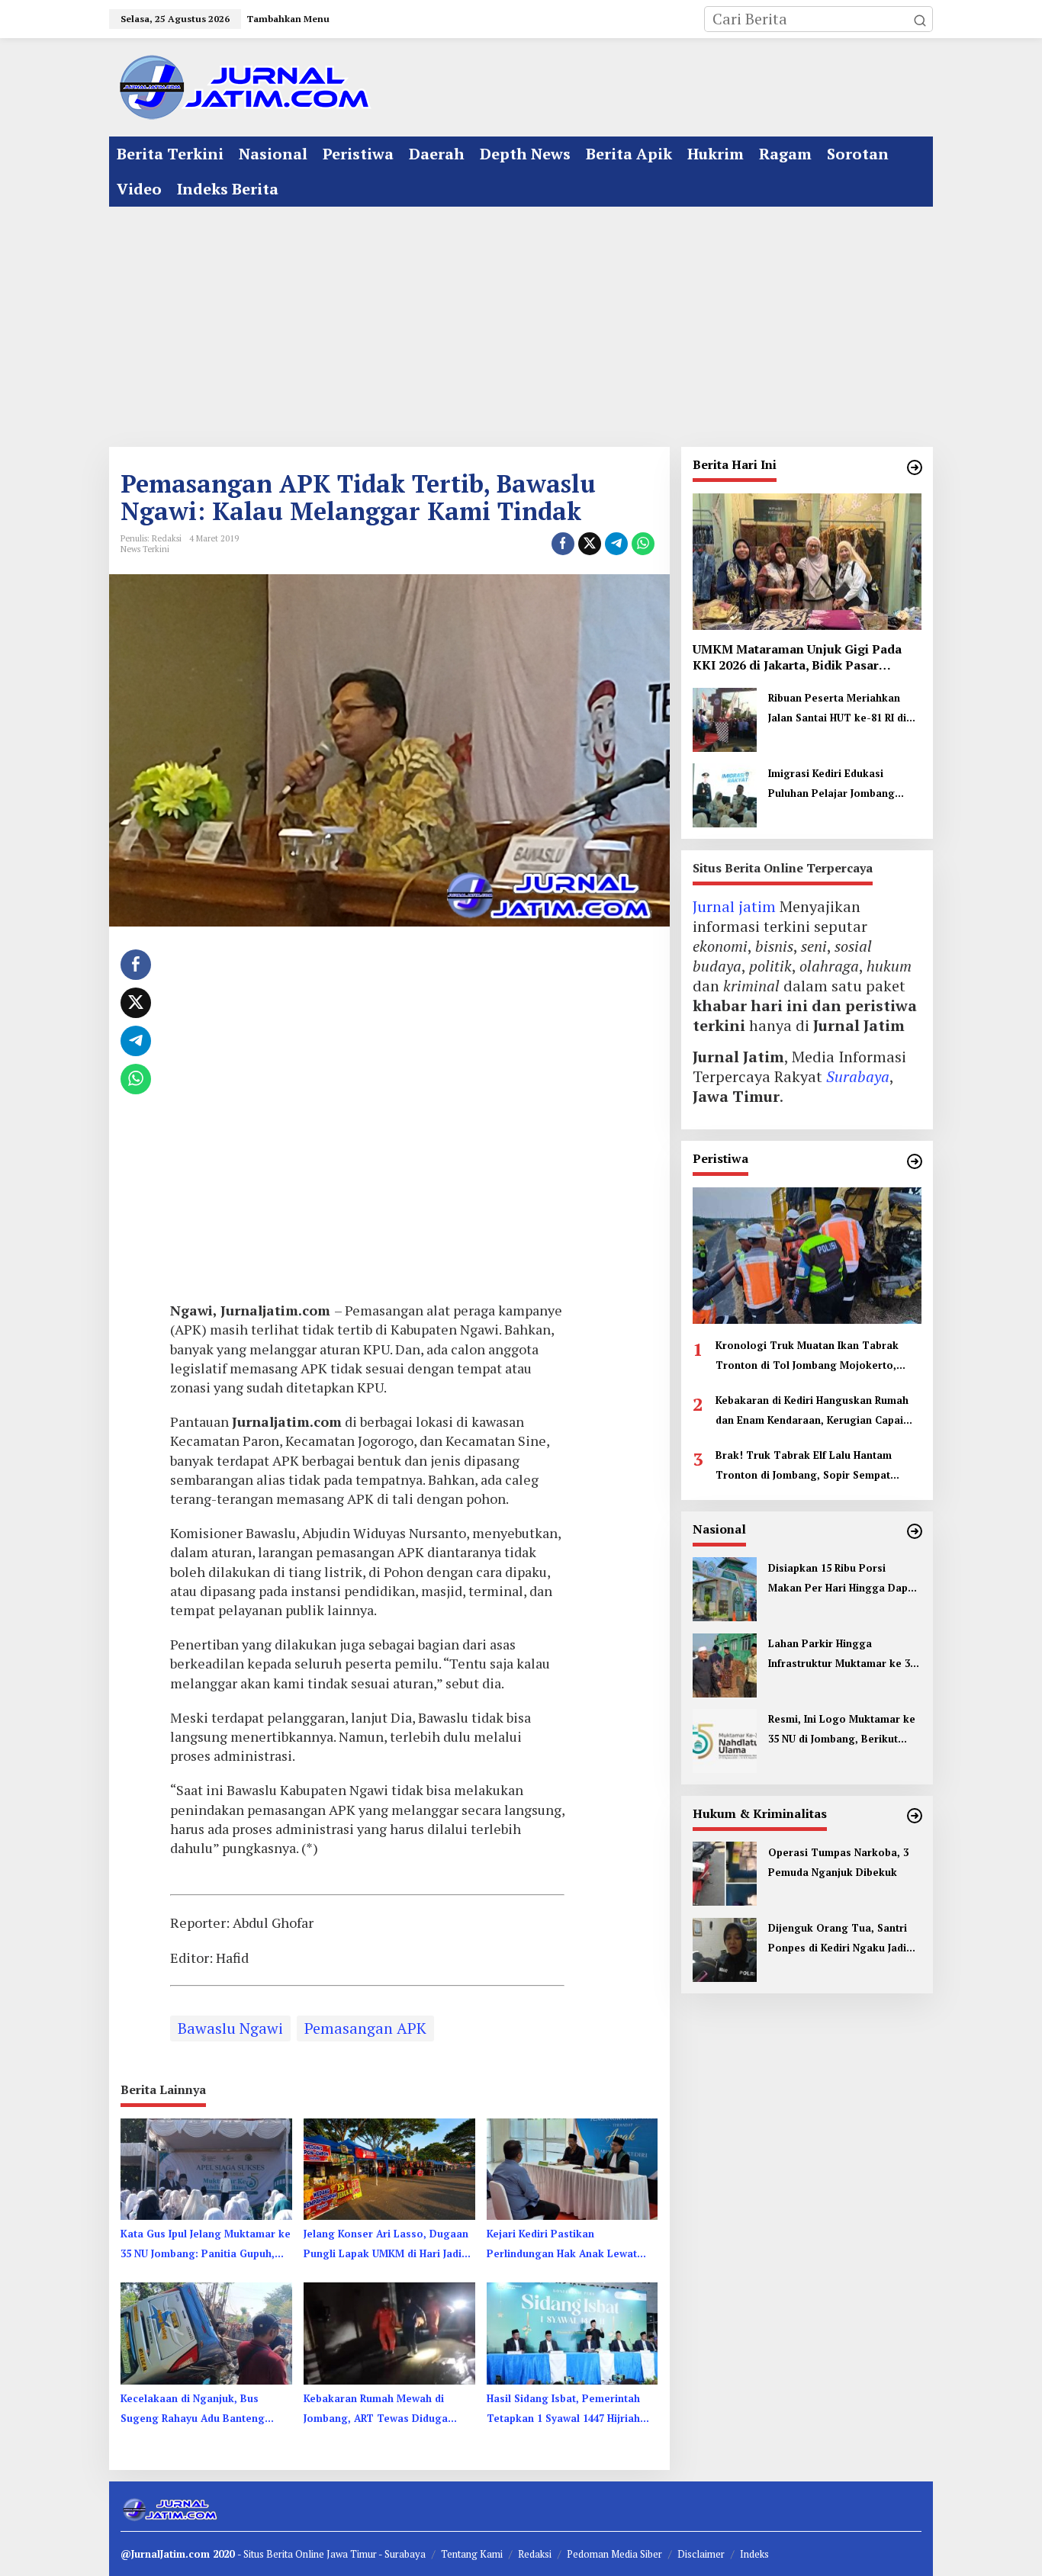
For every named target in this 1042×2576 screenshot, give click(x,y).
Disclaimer (701, 2554)
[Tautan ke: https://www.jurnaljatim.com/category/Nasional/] (915, 1531)
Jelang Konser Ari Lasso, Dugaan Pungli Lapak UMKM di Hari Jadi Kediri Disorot (386, 2245)
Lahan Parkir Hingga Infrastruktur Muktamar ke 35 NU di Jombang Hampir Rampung (842, 1654)
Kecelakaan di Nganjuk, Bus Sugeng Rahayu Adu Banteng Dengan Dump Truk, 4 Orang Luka (193, 2410)
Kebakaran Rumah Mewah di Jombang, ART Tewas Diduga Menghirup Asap (376, 2410)
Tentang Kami (472, 2554)
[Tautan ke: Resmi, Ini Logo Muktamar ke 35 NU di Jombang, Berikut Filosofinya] (725, 1738)
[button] (920, 19)
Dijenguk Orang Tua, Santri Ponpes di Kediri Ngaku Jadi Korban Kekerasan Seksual (838, 1938)
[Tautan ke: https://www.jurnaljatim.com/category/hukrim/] (915, 1816)
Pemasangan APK (365, 2028)
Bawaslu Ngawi (230, 2028)
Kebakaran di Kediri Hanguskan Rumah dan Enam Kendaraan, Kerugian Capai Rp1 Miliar (812, 1411)
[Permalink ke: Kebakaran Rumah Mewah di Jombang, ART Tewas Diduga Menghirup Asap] (389, 2332)
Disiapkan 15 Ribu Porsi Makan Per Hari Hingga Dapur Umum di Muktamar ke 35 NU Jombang (843, 1579)
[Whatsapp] (643, 544)
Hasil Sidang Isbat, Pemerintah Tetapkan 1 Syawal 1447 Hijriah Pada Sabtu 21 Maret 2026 (563, 2410)
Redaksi (535, 2554)
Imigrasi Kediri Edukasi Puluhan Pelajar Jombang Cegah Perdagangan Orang (837, 785)
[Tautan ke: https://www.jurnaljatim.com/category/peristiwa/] (915, 1161)
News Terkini (145, 549)
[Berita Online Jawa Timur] (243, 86)
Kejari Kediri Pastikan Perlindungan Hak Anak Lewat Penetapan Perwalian (562, 2245)
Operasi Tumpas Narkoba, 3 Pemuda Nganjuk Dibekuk (838, 1861)
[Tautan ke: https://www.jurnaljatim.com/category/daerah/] (915, 467)
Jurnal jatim (734, 906)
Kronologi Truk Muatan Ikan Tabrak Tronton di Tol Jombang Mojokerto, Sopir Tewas (807, 1356)
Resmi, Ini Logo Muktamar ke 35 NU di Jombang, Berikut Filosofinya (842, 1730)
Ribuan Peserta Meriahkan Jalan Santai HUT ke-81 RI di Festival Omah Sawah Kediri (838, 709)
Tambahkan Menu (288, 19)
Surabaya (858, 1076)
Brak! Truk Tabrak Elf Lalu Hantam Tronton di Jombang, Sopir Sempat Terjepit (804, 1466)
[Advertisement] (521, 321)
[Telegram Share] (616, 544)
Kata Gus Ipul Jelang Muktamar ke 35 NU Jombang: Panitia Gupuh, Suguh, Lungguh (206, 2245)
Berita (281, 2554)
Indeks (754, 2554)
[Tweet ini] (590, 544)
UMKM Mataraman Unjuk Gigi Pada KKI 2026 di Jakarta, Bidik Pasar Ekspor (797, 657)
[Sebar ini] (563, 544)
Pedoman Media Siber (614, 2554)
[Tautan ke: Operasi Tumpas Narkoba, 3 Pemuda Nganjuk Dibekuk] (725, 1872)
